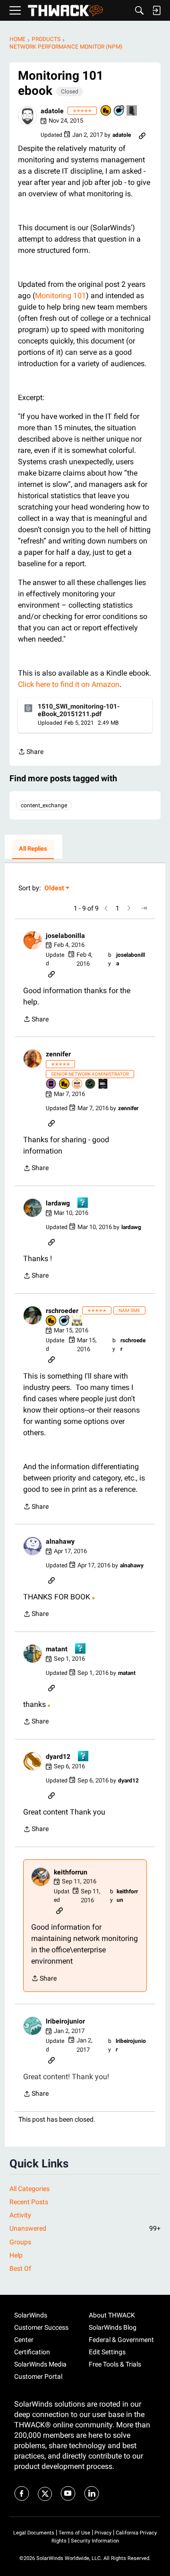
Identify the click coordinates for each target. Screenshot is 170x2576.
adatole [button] (52, 111)
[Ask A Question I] (83, 1203)
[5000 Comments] (65, 1321)
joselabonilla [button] (65, 936)
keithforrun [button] (71, 1872)
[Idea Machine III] (77, 1321)
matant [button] (57, 1649)
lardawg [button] (58, 1203)
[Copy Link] (142, 135)
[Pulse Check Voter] (91, 1084)
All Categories (30, 2189)
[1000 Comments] (119, 111)
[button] (27, 116)
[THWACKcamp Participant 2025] (103, 1084)
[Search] (139, 10)
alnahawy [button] (60, 1541)
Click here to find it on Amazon (69, 684)
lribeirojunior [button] (65, 2021)
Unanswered (85, 2228)
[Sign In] (156, 10)
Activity (20, 2215)
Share (31, 753)
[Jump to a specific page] (144, 908)
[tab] (33, 849)
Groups (20, 2242)
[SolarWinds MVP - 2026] (77, 1084)
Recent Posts (29, 2202)
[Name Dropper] (51, 1084)
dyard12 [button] (58, 1756)
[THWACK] (65, 11)
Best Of (20, 2268)
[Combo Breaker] (106, 111)
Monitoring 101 (60, 296)
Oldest (55, 889)
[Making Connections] (132, 111)
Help (16, 2255)
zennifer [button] (58, 1054)
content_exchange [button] (44, 805)
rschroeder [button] (62, 1311)
